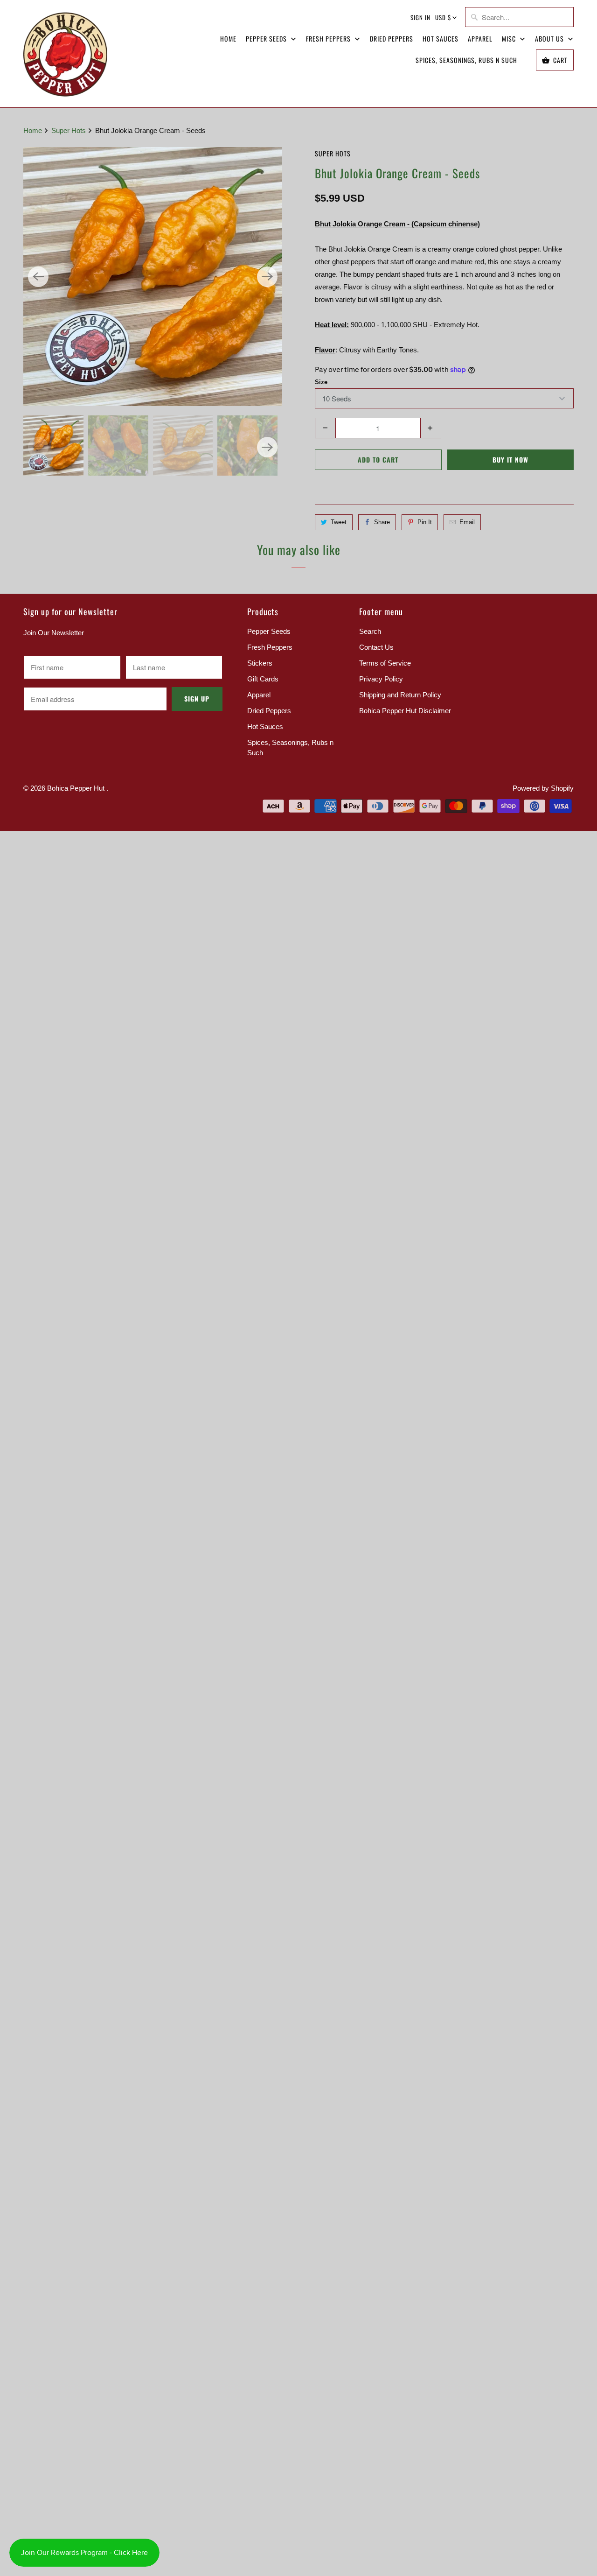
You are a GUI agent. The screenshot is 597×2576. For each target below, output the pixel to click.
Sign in (420, 17)
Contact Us (376, 647)
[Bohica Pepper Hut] (65, 54)
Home (228, 39)
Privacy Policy (381, 679)
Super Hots (333, 153)
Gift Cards (263, 679)
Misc (510, 39)
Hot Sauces (441, 39)
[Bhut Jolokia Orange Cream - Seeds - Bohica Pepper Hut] (153, 277)
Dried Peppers (392, 39)
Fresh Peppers (329, 39)
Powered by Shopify (543, 788)
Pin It (425, 522)
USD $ (443, 17)
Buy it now (510, 460)
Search (370, 631)
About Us (550, 39)
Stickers (260, 663)
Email (467, 522)
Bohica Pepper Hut (77, 788)
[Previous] (38, 277)
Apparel (480, 39)
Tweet (339, 522)
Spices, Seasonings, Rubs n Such (466, 60)
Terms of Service (385, 663)
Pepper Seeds (267, 39)
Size (321, 382)
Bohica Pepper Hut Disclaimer (405, 711)
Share (382, 522)
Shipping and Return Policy (400, 695)
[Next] (267, 277)
